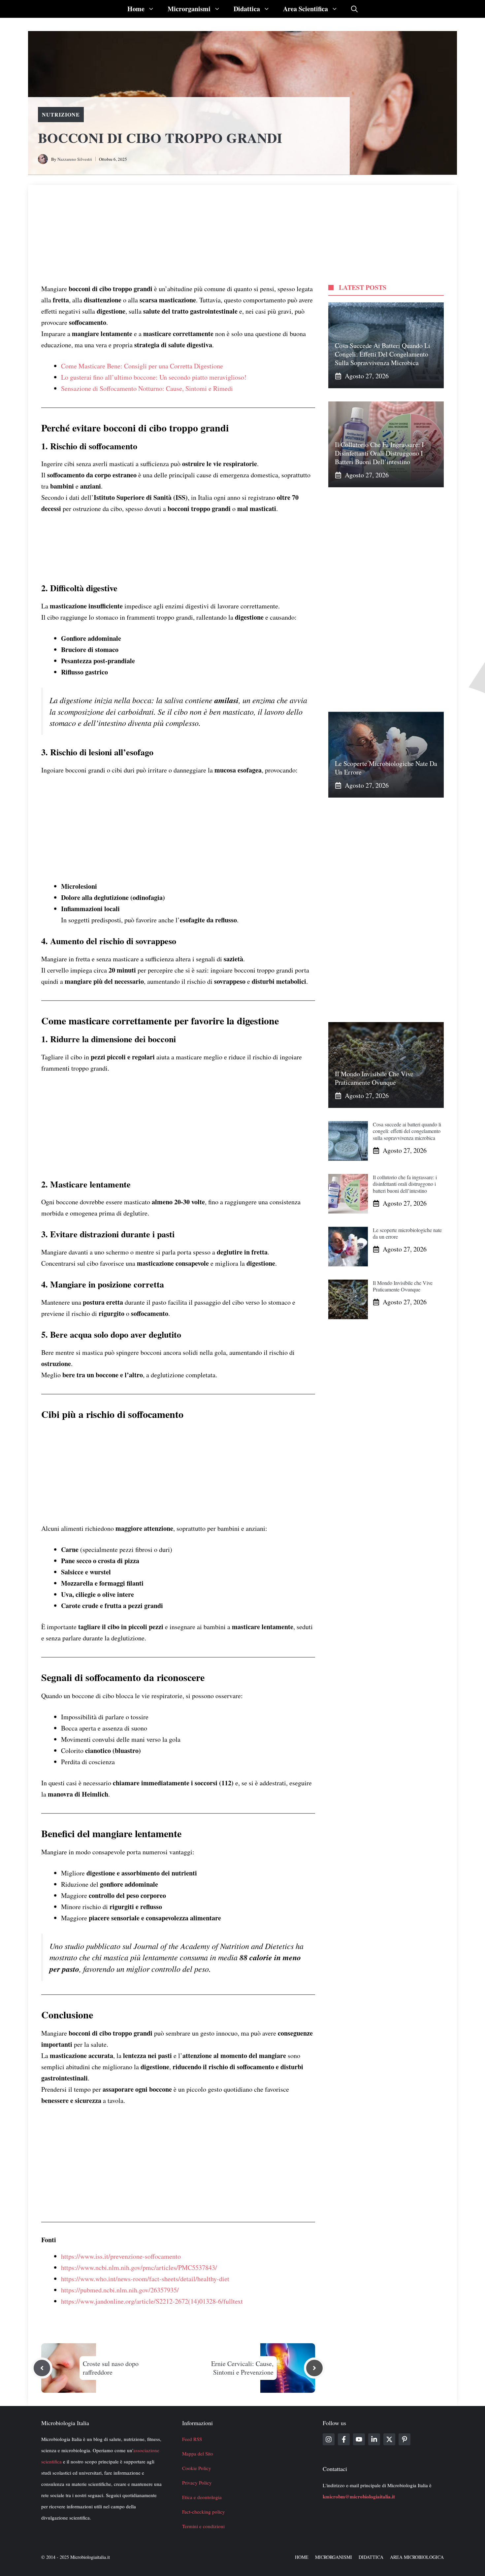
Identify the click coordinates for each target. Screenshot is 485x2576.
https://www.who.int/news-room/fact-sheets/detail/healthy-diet (145, 2279)
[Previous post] (42, 2368)
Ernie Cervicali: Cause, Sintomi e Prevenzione (242, 2368)
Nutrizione (61, 114)
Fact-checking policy (204, 2512)
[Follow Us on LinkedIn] (374, 2439)
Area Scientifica (306, 9)
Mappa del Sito (198, 2454)
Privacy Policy (197, 2483)
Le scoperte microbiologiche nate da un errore (386, 768)
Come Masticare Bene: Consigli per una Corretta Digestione (142, 366)
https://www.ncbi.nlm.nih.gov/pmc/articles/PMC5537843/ (139, 2267)
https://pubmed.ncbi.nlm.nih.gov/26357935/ (120, 2290)
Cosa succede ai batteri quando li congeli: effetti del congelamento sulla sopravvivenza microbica (383, 354)
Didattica (247, 9)
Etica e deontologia (202, 2497)
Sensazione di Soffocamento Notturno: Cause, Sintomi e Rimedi (147, 388)
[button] (354, 9)
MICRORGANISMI (334, 2557)
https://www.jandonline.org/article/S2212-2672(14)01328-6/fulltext (152, 2301)
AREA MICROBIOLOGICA (417, 2557)
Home (136, 9)
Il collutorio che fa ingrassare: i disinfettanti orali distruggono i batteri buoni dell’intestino (379, 453)
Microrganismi (189, 9)
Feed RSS (192, 2439)
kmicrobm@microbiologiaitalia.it (359, 2496)
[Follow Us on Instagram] (329, 2439)
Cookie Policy (197, 2468)
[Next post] (314, 2368)
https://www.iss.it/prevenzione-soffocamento (121, 2256)
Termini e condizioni (203, 2526)
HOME (302, 2557)
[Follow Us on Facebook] (344, 2439)
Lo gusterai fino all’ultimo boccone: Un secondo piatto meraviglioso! (154, 377)
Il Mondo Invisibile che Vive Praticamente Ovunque (374, 1078)
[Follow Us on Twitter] (389, 2439)
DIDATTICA (371, 2557)
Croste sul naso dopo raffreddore (111, 2368)
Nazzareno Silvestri (75, 159)
